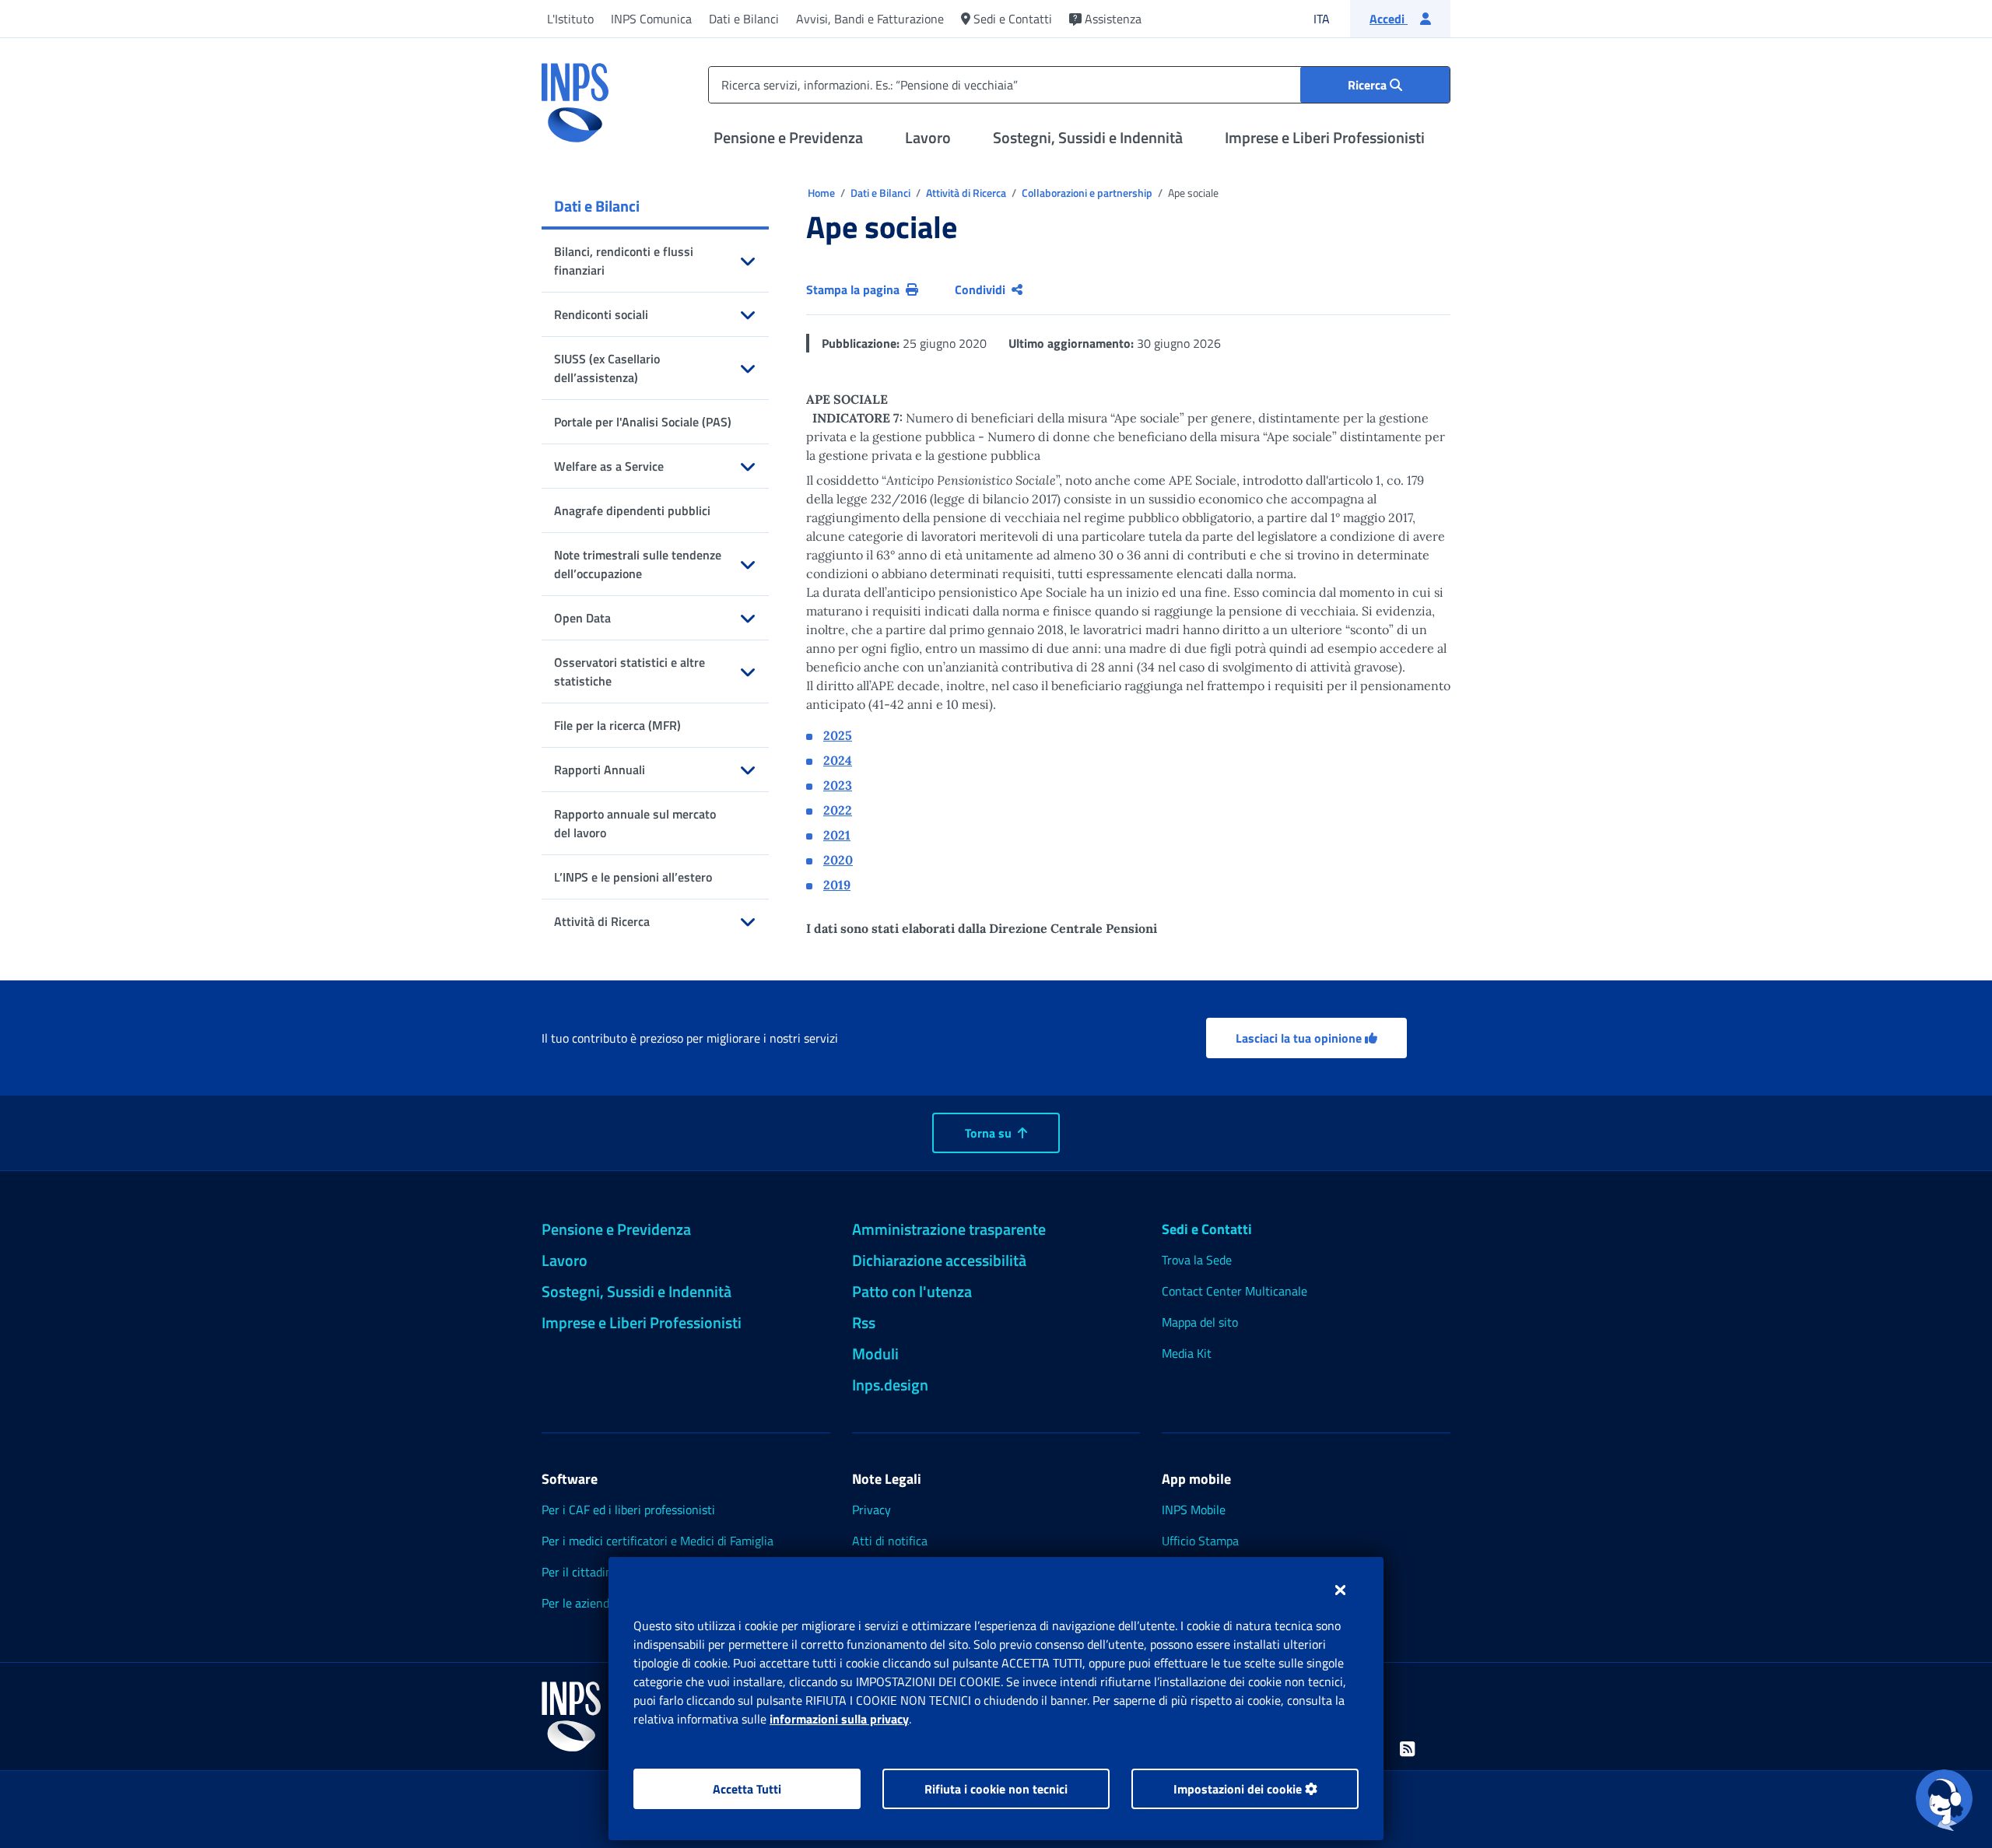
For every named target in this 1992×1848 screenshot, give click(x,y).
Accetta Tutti (747, 1789)
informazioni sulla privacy (839, 1719)
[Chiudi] (1340, 1590)
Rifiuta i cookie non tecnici (996, 1789)
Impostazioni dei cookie (1239, 1789)
